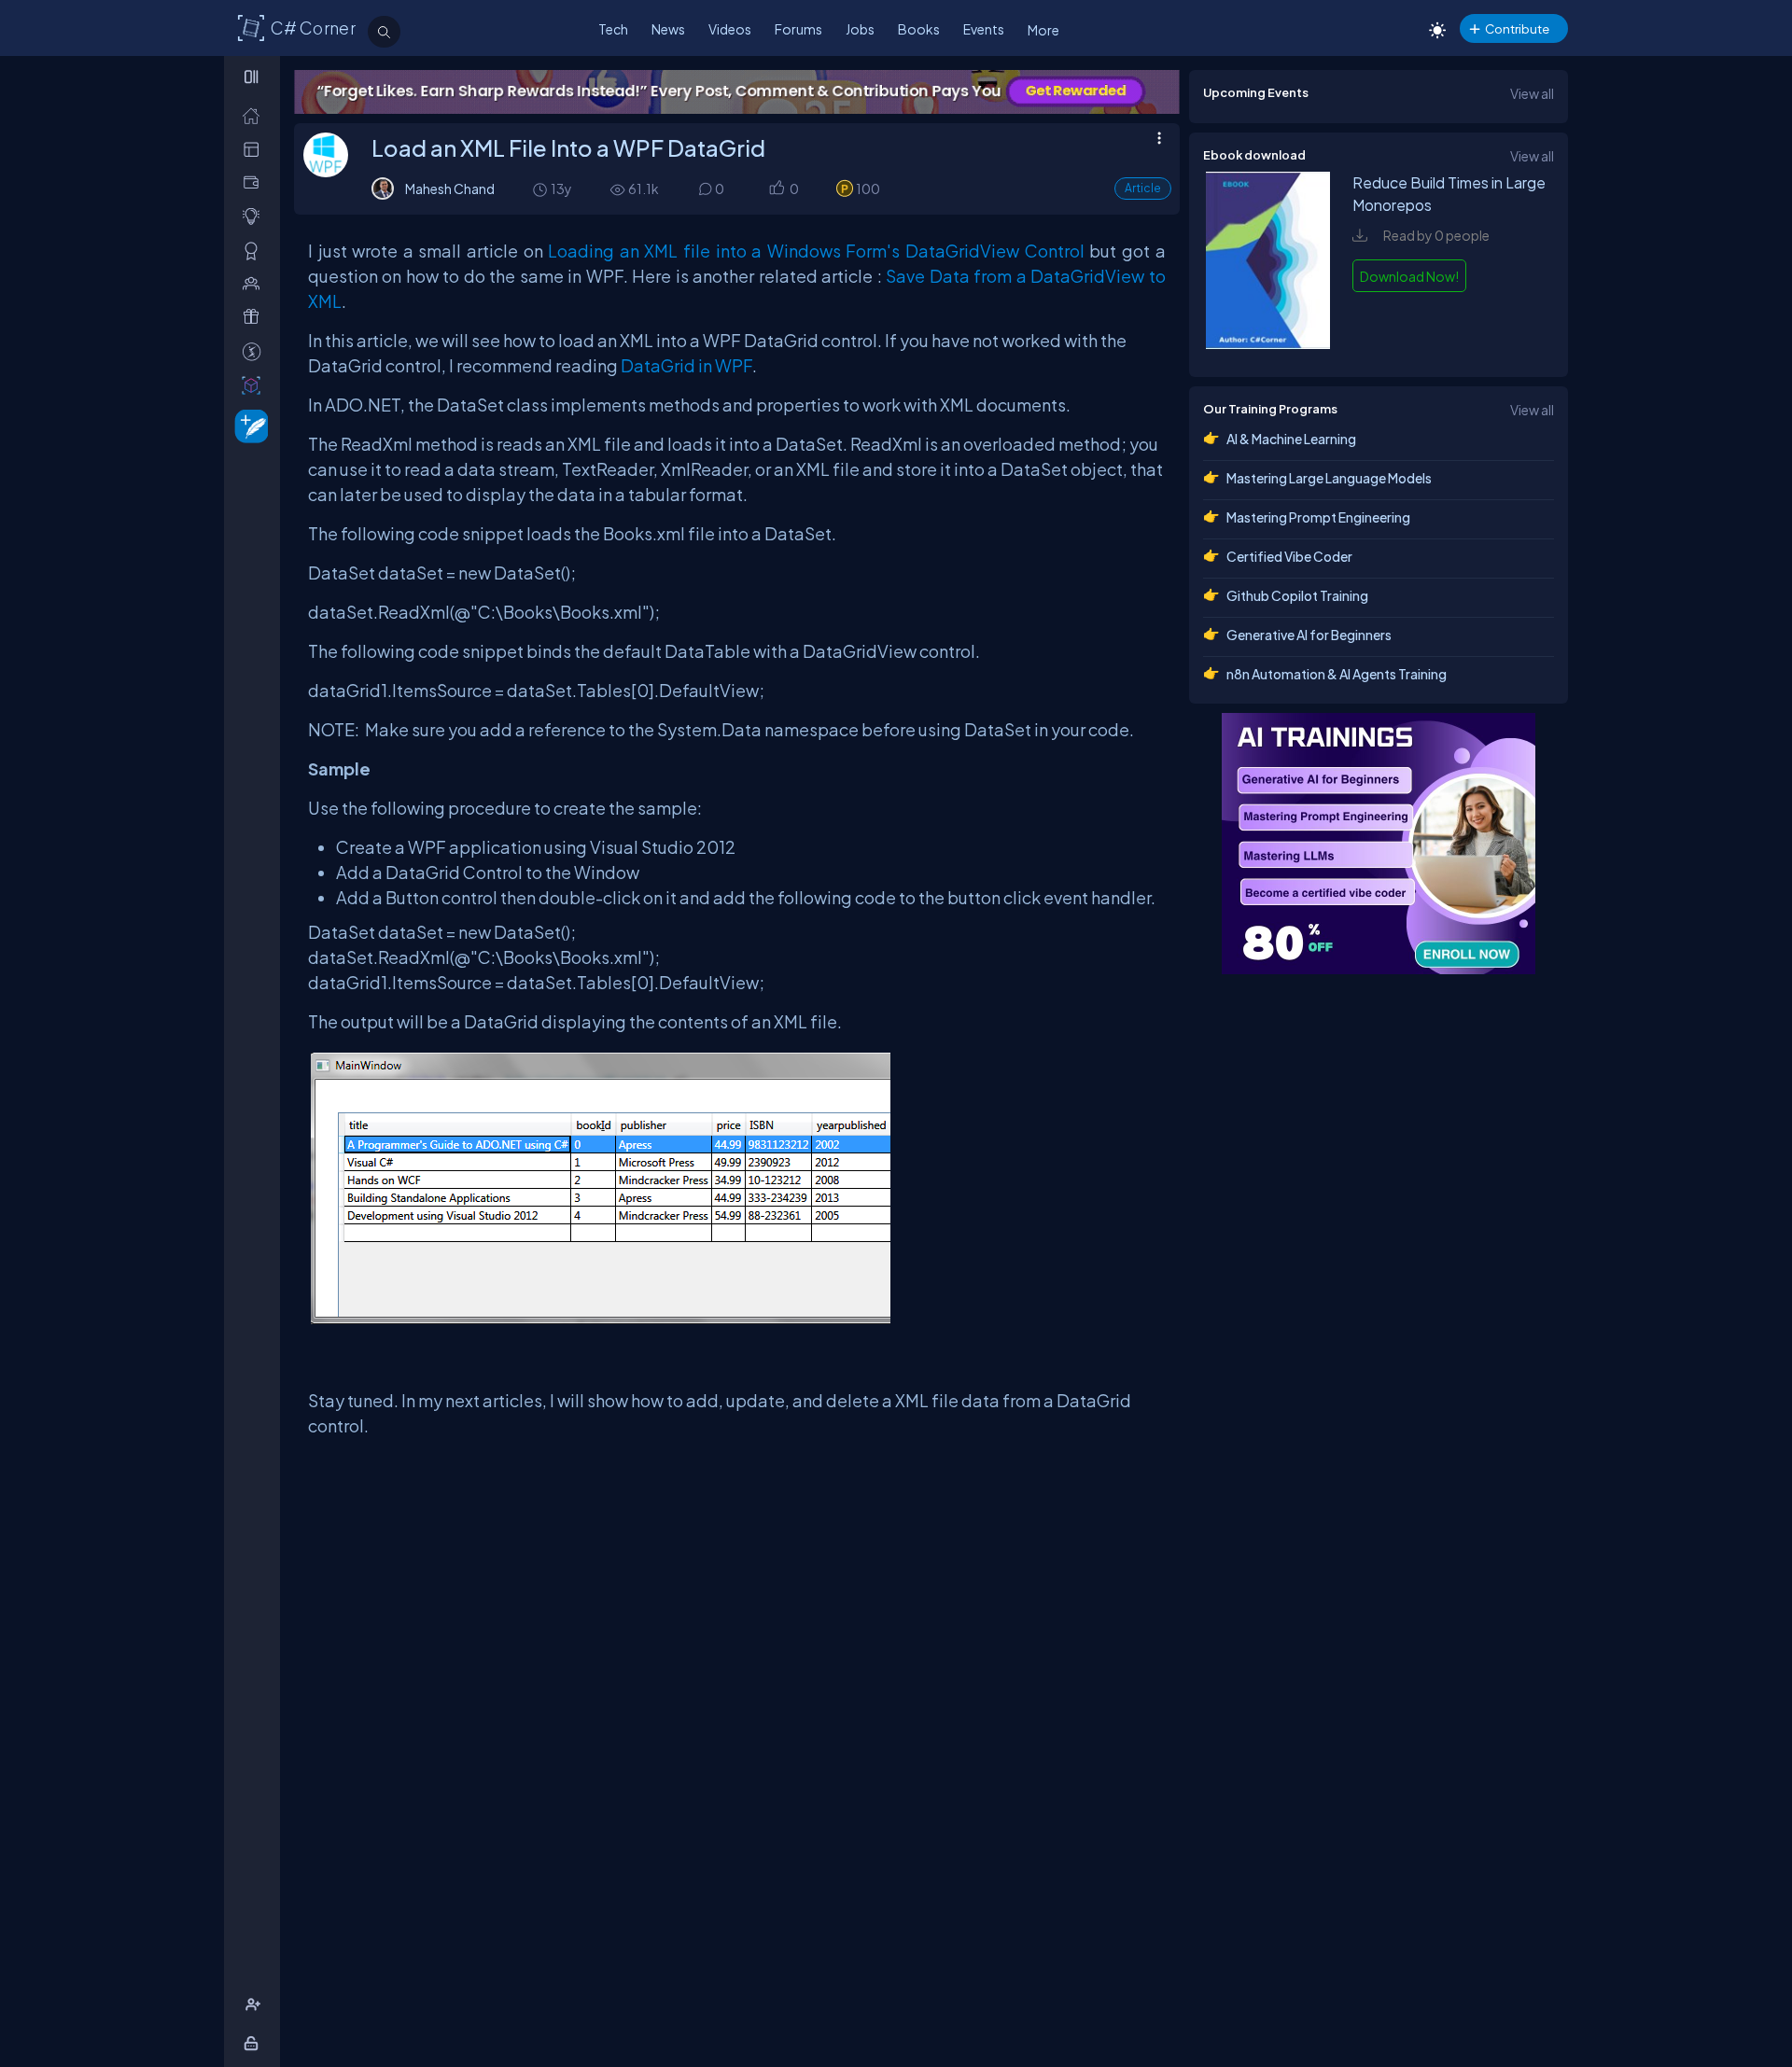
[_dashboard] (255, 149)
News (668, 29)
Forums (798, 29)
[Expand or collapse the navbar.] (253, 77)
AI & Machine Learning (1291, 439)
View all (1532, 93)
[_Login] (254, 2043)
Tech (613, 29)
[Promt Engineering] (1379, 844)
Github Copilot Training (1297, 595)
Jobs (860, 29)
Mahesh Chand (450, 189)
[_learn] (255, 216)
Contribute (1517, 28)
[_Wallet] (255, 182)
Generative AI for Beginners (1309, 635)
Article (1143, 188)
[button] (776, 190)
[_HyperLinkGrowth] (248, 425)
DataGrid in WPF (686, 365)
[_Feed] (255, 115)
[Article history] (541, 189)
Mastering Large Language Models (1329, 478)
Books (919, 29)
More (1043, 30)
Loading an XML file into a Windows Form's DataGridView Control (816, 251)
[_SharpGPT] (255, 385)
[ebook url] (1268, 343)
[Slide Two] (737, 92)
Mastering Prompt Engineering (1318, 517)
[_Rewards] (255, 351)
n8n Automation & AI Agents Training (1337, 674)
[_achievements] (255, 251)
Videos (730, 29)
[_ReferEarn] (255, 317)
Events (984, 29)
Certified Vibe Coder (1289, 556)
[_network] (255, 283)
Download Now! (1409, 276)
